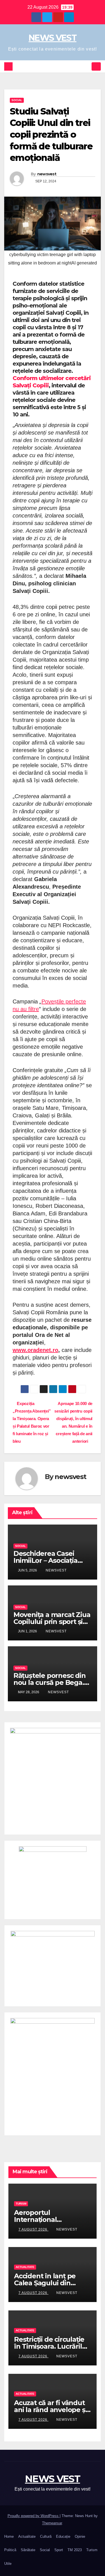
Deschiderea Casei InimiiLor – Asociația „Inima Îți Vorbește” (46, 1560)
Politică (10, 2550)
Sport (59, 2550)
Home (9, 2536)
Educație (63, 2536)
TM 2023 (75, 2550)
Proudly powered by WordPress (34, 2516)
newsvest (47, 174)
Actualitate (25, 2267)
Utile (8, 2564)
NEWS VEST (53, 38)
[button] (86, 66)
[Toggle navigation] (96, 67)
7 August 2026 (33, 2229)
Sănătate (28, 2550)
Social (17, 100)
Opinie (80, 2536)
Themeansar (52, 2523)
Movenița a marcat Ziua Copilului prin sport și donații (52, 1622)
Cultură (46, 2536)
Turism (21, 2204)
